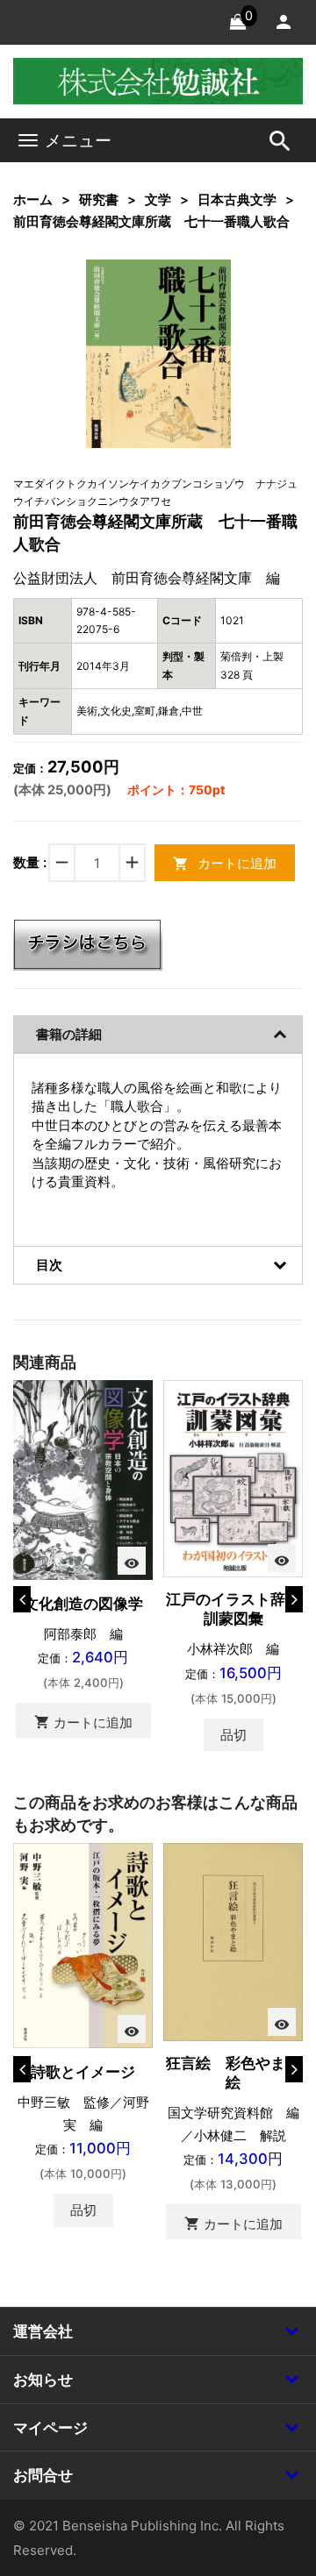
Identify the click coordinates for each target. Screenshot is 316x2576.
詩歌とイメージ (83, 2072)
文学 (158, 199)
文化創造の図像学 (83, 1604)
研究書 (99, 199)
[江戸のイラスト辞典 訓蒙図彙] (233, 1478)
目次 (49, 1265)
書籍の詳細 (69, 1034)
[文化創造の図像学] (83, 1479)
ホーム (33, 199)
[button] (190, 300)
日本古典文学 (237, 199)
